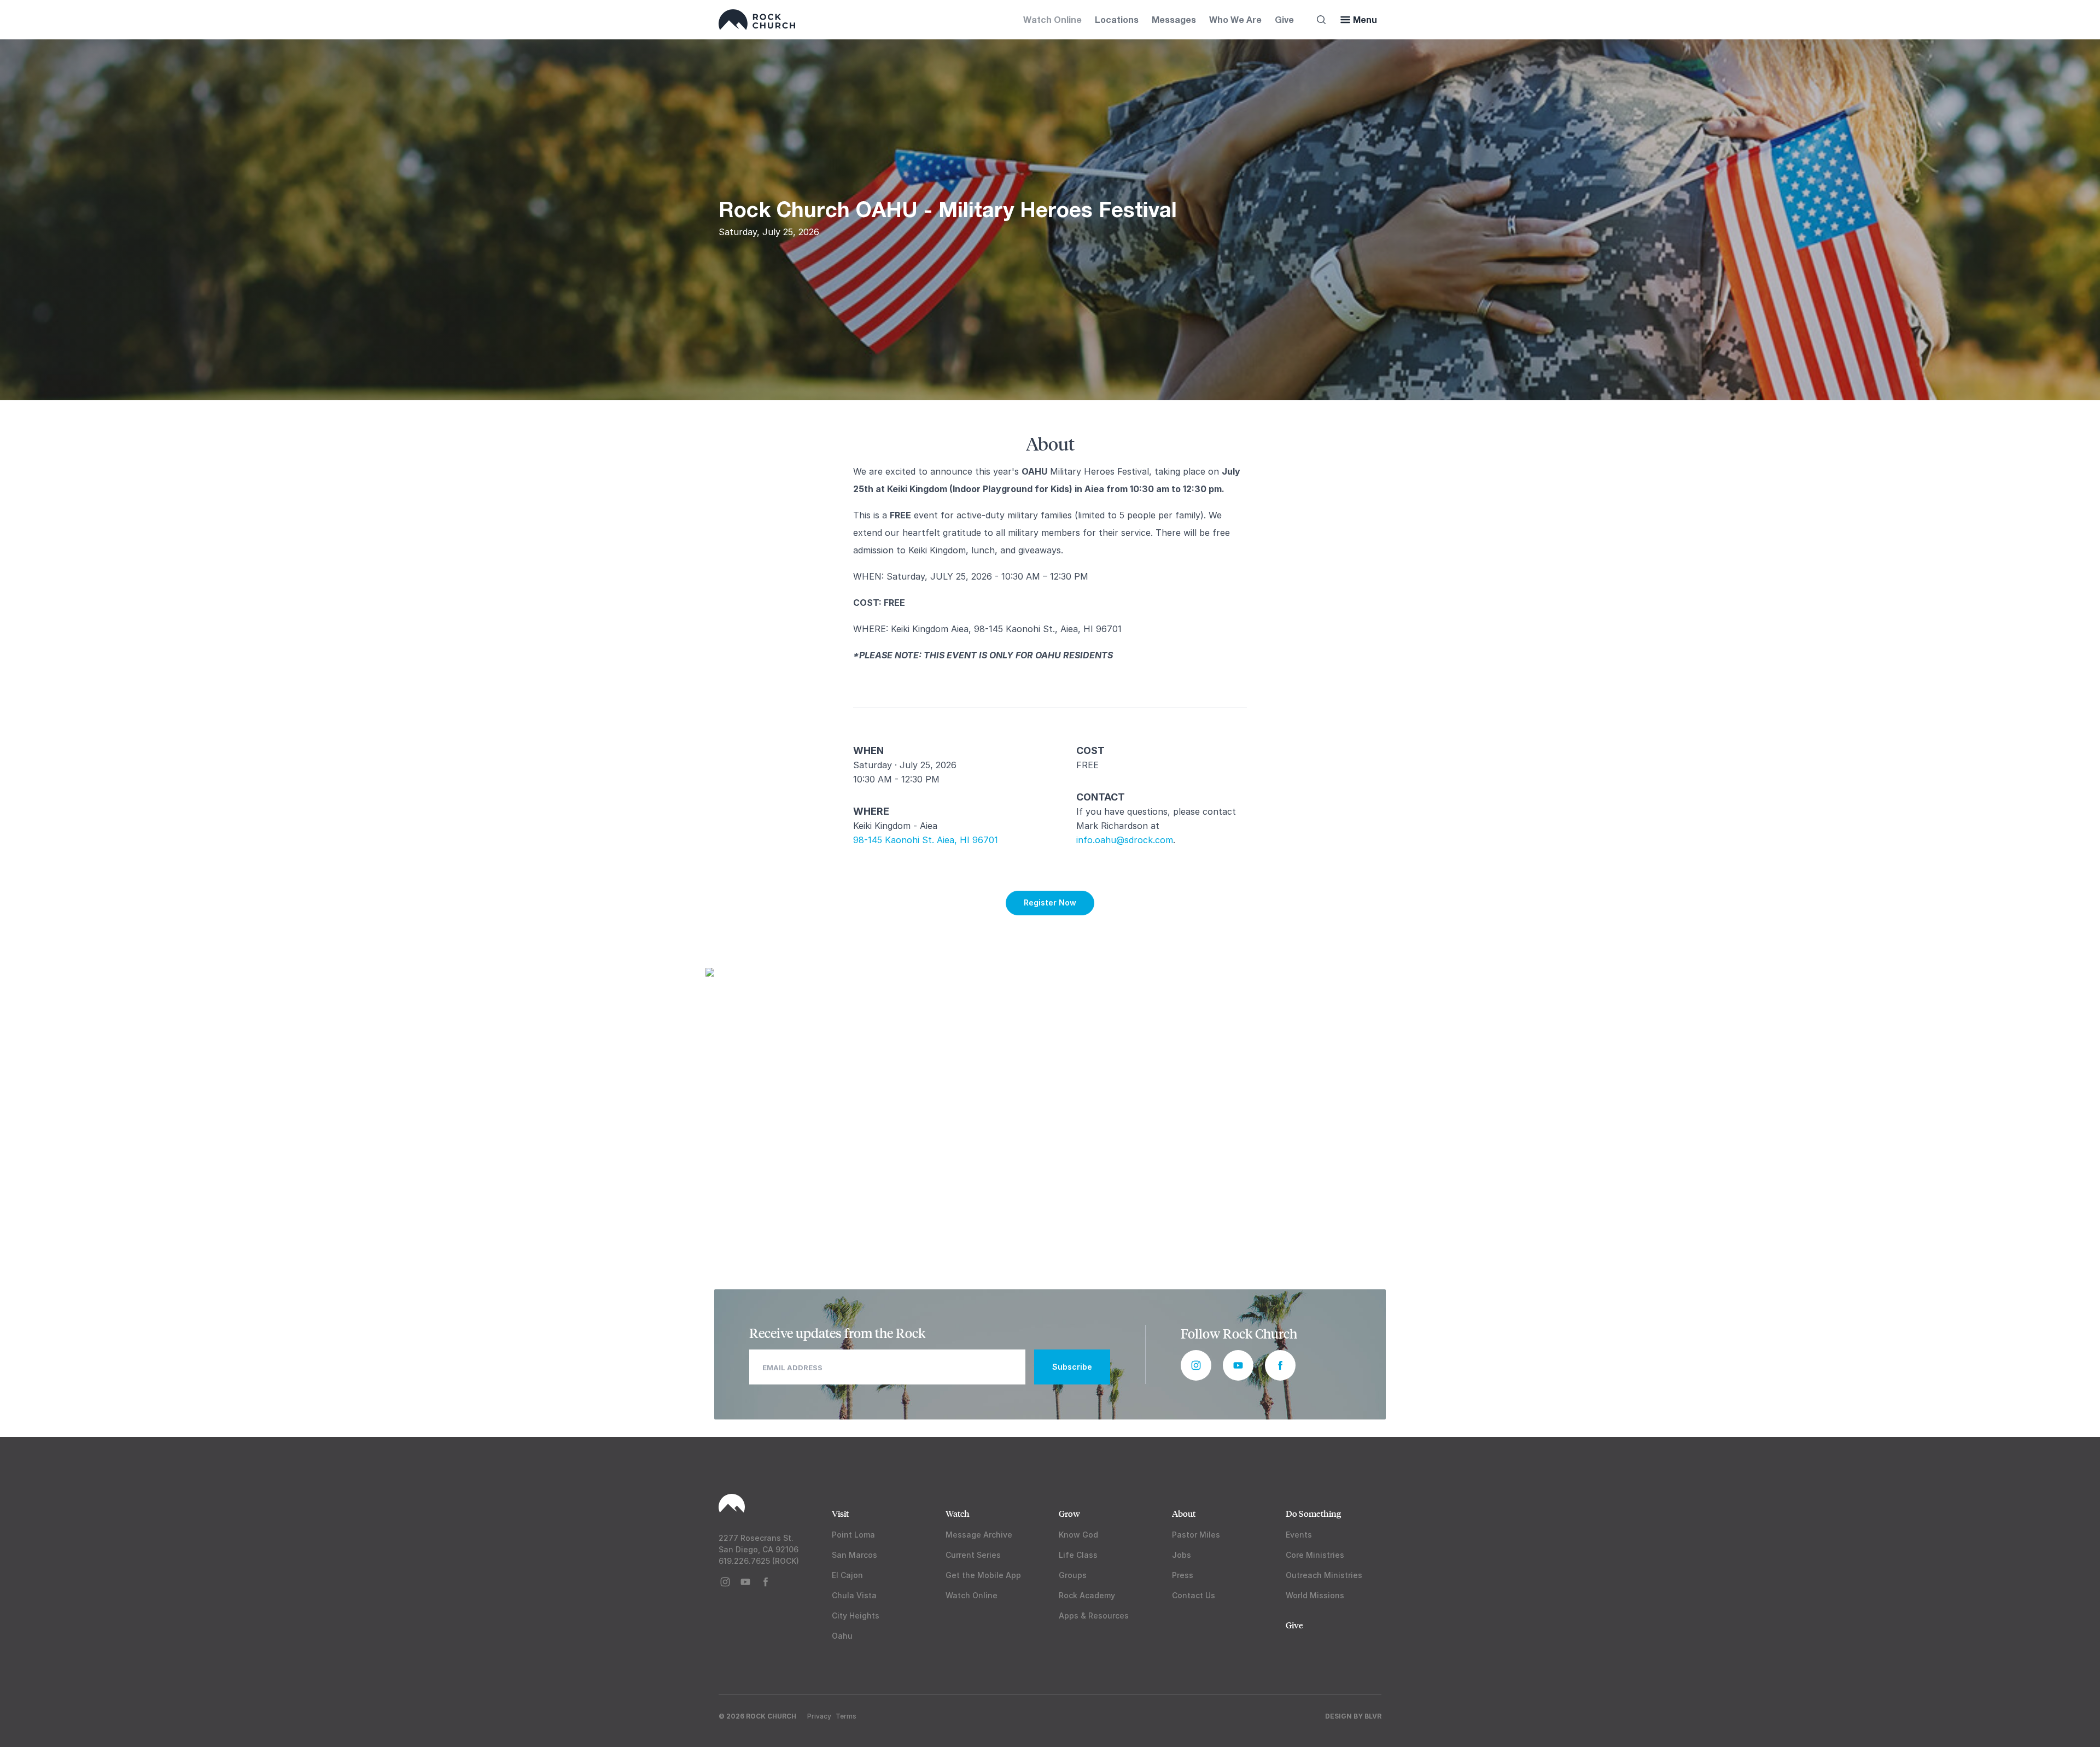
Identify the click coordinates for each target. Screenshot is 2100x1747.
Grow (1069, 1513)
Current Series (973, 1555)
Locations (1117, 19)
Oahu (842, 1636)
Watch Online (1052, 19)
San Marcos (854, 1555)
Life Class (1078, 1555)
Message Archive (979, 1535)
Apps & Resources (1094, 1615)
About (1184, 1513)
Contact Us (1194, 1595)
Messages (1174, 19)
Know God (1078, 1535)
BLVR (1373, 1716)
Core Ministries (1315, 1555)
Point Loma (853, 1535)
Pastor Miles (1196, 1535)
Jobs (1182, 1555)
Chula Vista (854, 1595)
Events (1299, 1535)
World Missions (1315, 1595)
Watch (958, 1513)
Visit (840, 1513)
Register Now (1050, 902)
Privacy (819, 1716)
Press (1183, 1575)
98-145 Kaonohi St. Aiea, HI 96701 (926, 840)
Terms (846, 1716)
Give (1284, 19)
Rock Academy (1087, 1595)
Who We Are (1235, 19)
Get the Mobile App (983, 1575)
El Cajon (847, 1575)
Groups (1073, 1575)
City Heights (856, 1615)
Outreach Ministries (1324, 1575)
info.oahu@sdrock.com (1125, 840)
